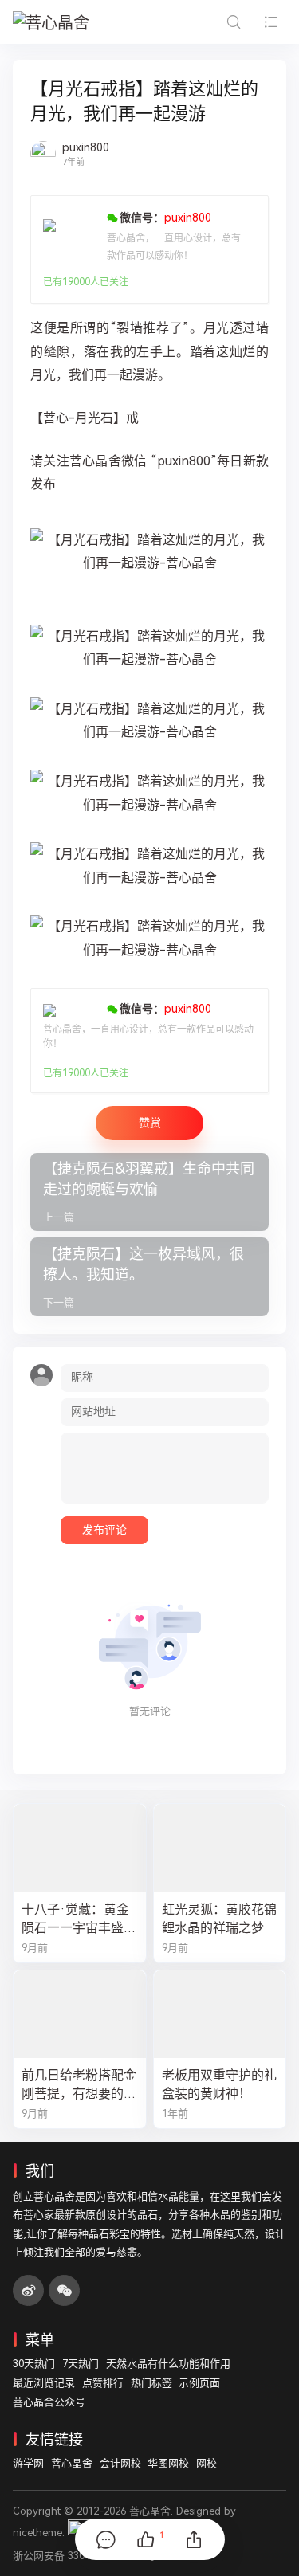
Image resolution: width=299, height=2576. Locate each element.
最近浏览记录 (44, 2383)
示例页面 (199, 2383)
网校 (207, 2463)
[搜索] (233, 22)
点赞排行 (103, 2383)
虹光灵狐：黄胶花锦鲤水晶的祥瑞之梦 (219, 1919)
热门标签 (151, 2383)
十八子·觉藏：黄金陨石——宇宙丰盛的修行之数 (79, 1919)
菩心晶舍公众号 (49, 2402)
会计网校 (120, 2463)
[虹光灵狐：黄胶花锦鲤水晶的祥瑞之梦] (220, 1848)
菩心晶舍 (72, 2463)
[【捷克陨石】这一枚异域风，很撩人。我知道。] (149, 1277)
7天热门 (81, 2364)
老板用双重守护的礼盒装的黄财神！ (219, 2084)
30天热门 (34, 2364)
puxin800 (86, 147)
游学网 (28, 2463)
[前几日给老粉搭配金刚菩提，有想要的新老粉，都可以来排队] (80, 2014)
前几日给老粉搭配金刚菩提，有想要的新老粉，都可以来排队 (79, 2085)
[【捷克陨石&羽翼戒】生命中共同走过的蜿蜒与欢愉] (149, 1192)
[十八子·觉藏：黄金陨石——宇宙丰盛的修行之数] (80, 1848)
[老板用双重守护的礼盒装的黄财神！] (220, 2014)
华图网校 (168, 2463)
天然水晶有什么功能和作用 (168, 2364)
